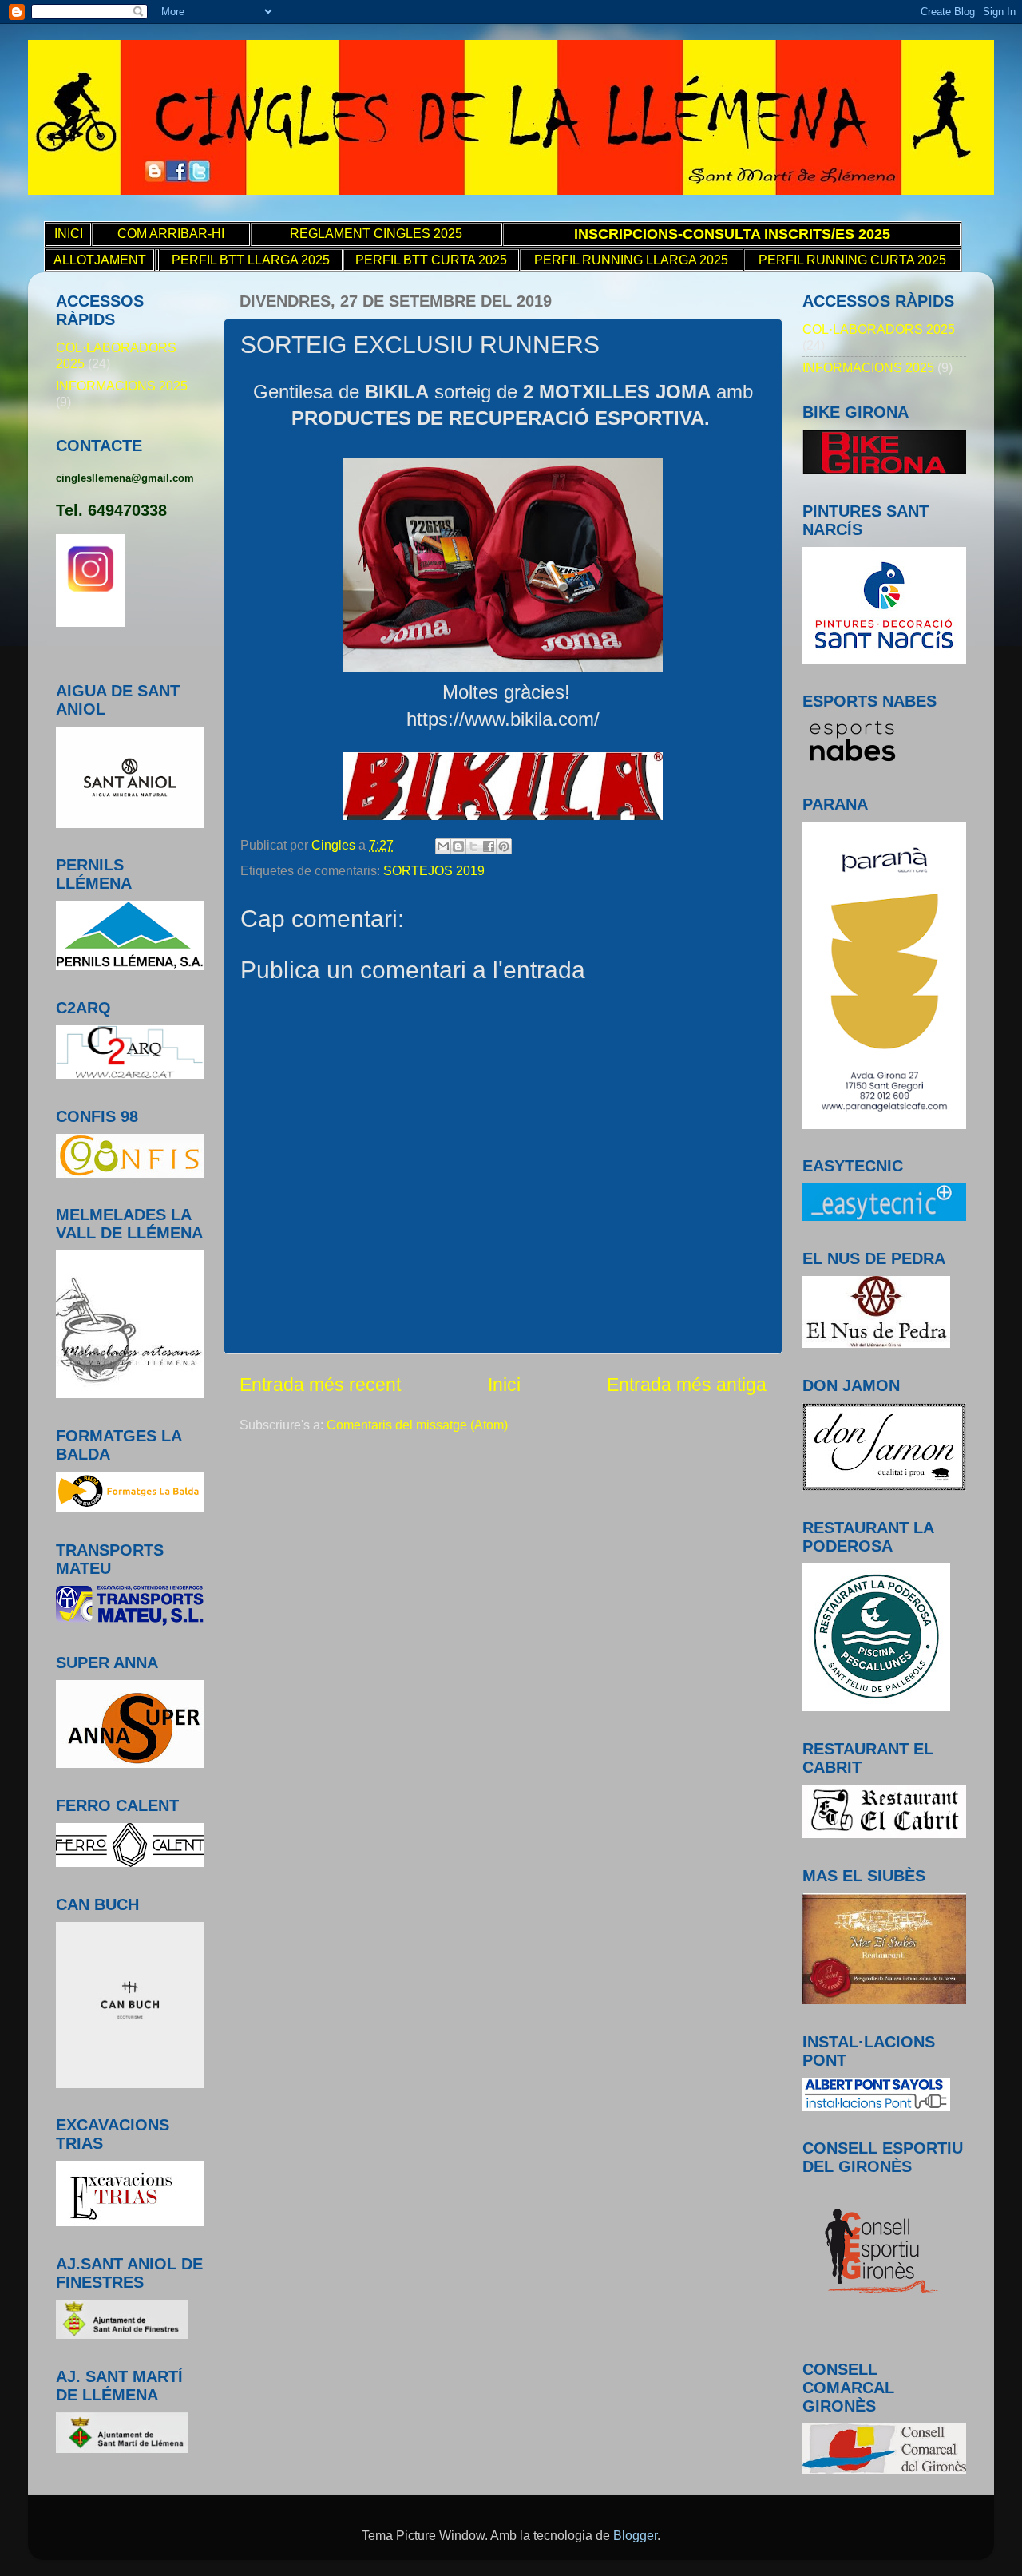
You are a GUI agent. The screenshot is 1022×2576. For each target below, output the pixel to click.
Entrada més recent (320, 1385)
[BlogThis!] (458, 846)
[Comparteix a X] (473, 846)
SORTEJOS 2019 (434, 870)
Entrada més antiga (687, 1385)
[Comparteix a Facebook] (489, 846)
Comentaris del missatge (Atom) (417, 1425)
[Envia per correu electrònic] (443, 846)
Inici (504, 1385)
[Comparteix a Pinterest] (504, 846)
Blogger (635, 2535)
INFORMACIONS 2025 (122, 386)
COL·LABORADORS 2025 (879, 329)
